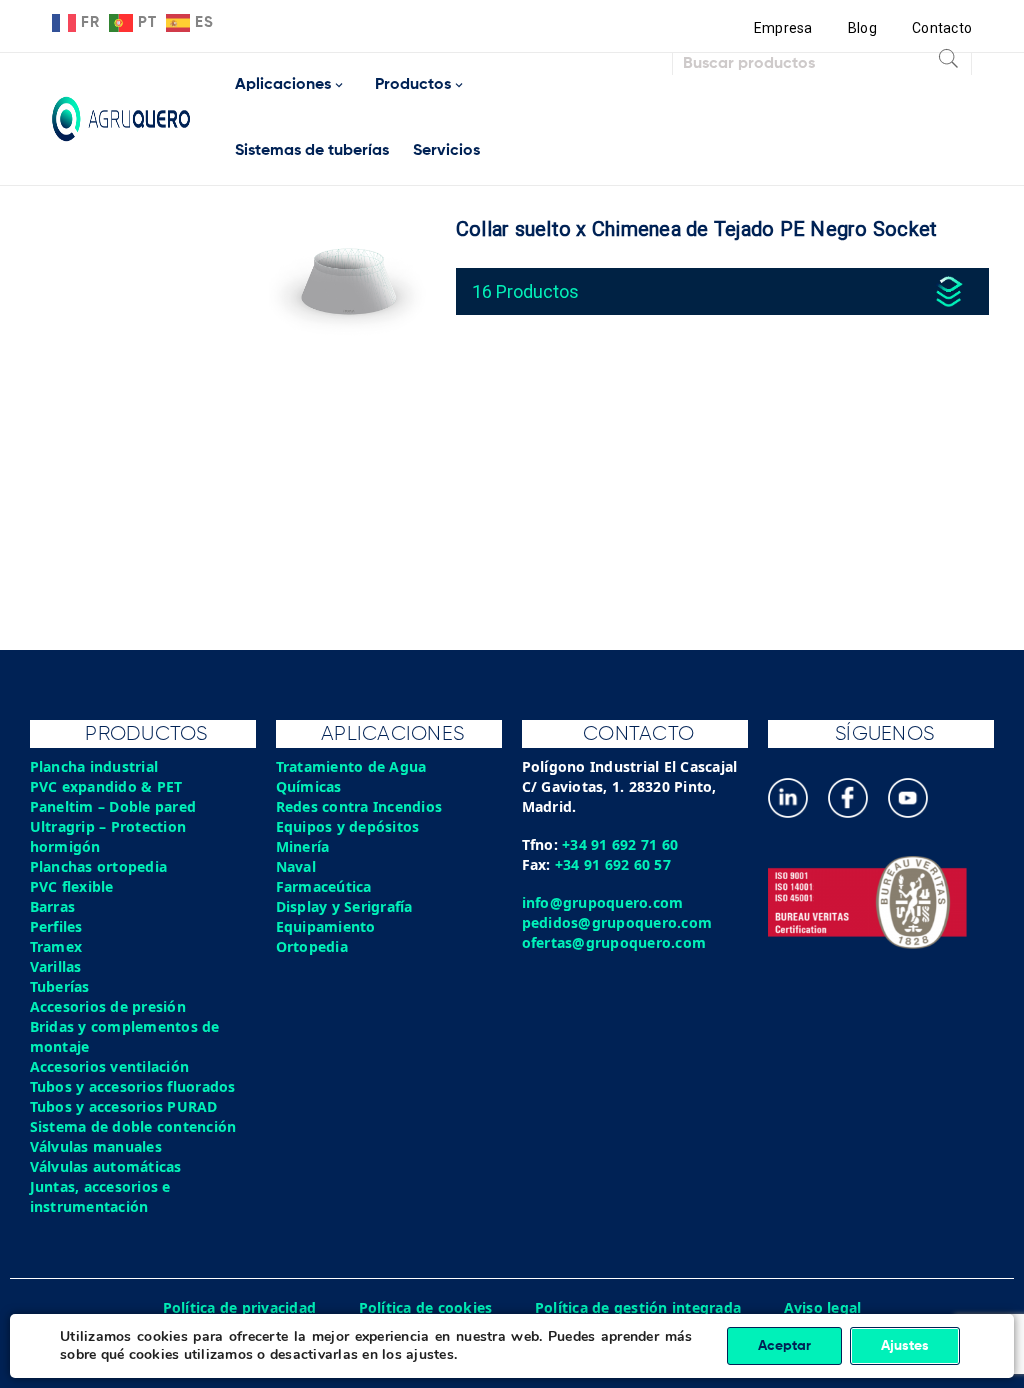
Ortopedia (312, 946)
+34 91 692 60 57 (613, 864)
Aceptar (784, 1346)
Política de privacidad (240, 1307)
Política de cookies (426, 1307)
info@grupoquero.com (603, 902)
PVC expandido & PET (106, 786)
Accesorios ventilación (110, 1066)
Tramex (56, 946)
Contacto (942, 28)
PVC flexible (72, 886)
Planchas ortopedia (99, 866)
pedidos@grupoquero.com (617, 922)
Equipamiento (326, 926)
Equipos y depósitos (348, 826)
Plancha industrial (94, 766)
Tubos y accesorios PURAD (124, 1106)
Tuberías (60, 986)
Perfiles (56, 926)
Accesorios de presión (108, 1006)
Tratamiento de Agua (351, 766)
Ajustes (905, 1346)
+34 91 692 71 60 (620, 844)
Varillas (56, 966)
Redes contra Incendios (359, 806)
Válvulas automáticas (106, 1166)
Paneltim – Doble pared (113, 806)
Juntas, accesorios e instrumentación (100, 1196)
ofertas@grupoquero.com (614, 942)
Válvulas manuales (96, 1146)
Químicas (309, 786)
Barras (53, 906)
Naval (296, 866)
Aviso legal (823, 1307)
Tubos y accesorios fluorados (133, 1086)
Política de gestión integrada (638, 1307)
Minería (303, 846)
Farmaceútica (324, 886)
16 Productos (525, 291)
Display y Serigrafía (344, 906)
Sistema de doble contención (133, 1126)
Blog (862, 28)
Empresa (783, 28)
